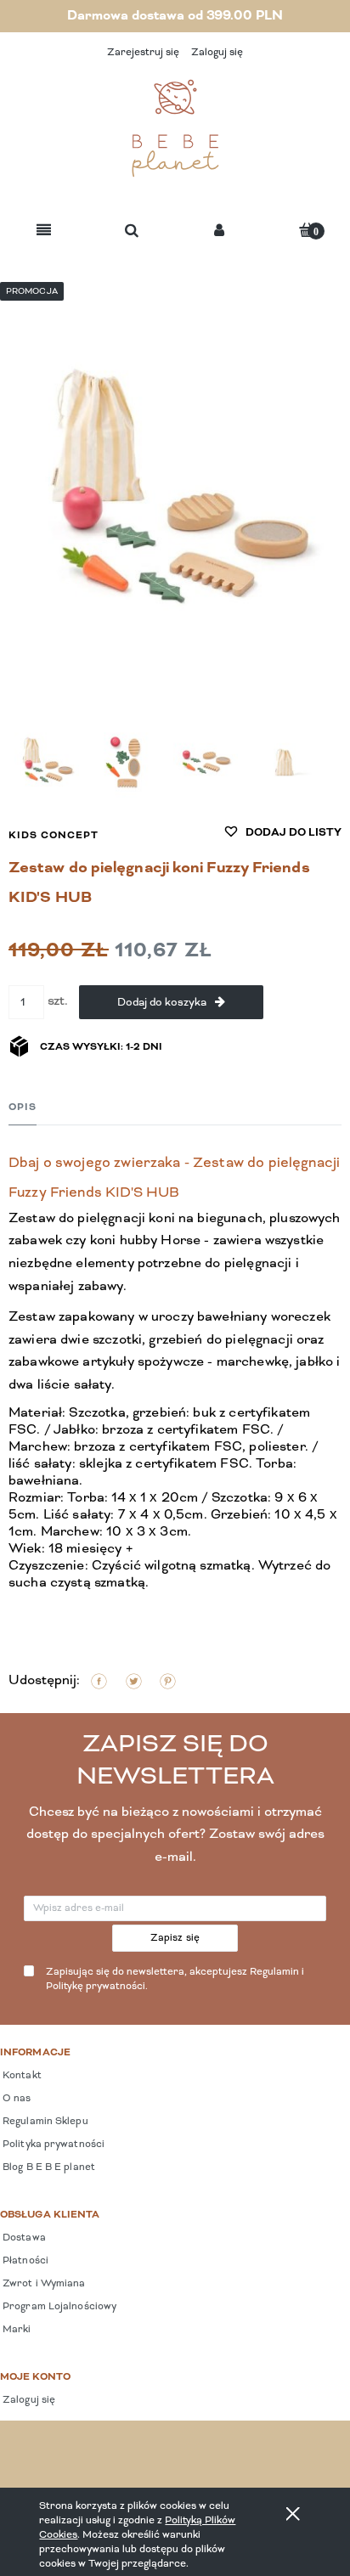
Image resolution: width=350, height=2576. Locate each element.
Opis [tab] (23, 1108)
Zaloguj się (28, 2400)
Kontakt (21, 2076)
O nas (16, 2099)
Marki (16, 2330)
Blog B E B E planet (48, 2167)
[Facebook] (99, 1681)
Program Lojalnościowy (58, 2307)
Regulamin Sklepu (44, 2122)
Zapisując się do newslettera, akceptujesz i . (175, 1979)
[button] (44, 231)
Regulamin (274, 1972)
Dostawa (23, 2238)
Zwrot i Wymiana (43, 2284)
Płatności (24, 2261)
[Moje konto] (219, 231)
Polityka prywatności (52, 2145)
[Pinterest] (168, 1681)
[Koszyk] (307, 230)
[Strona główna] (175, 128)
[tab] (23, 1107)
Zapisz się (175, 1938)
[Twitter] (134, 1681)
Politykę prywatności (96, 1987)
